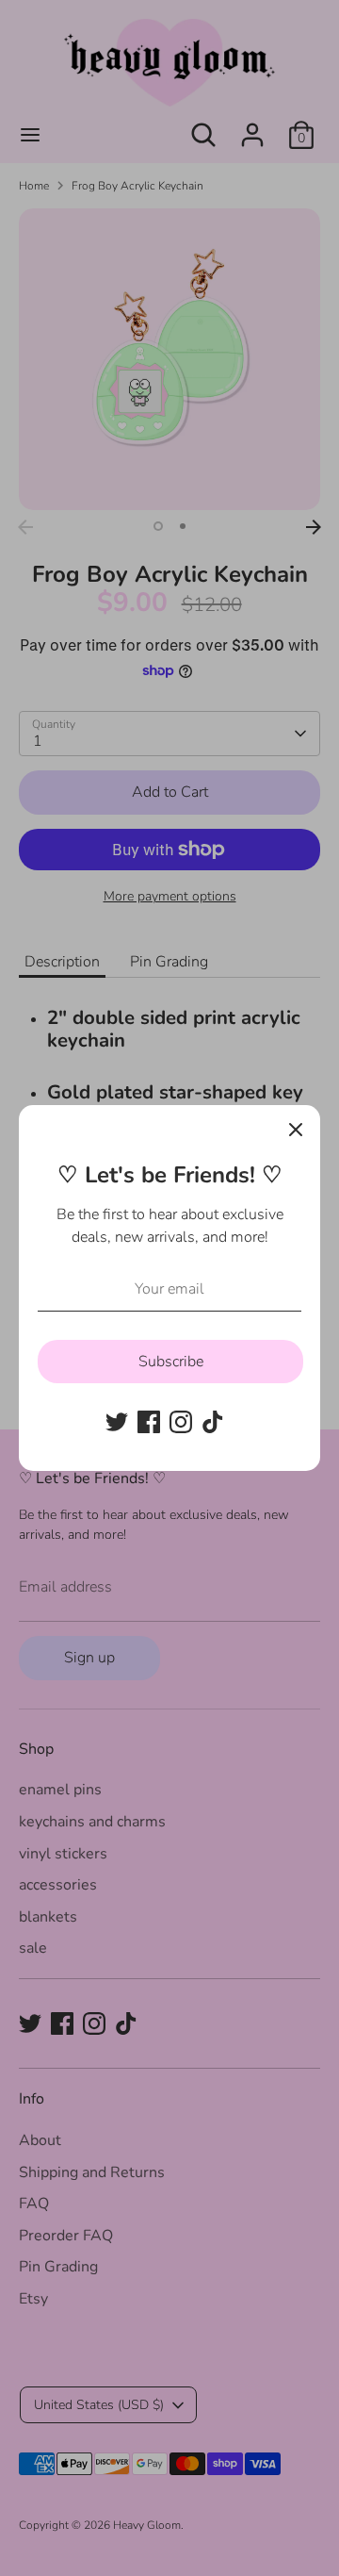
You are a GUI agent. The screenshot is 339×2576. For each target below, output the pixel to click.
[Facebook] (149, 1422)
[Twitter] (117, 1422)
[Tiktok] (213, 1422)
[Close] (296, 1130)
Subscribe (171, 1362)
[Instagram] (181, 1422)
